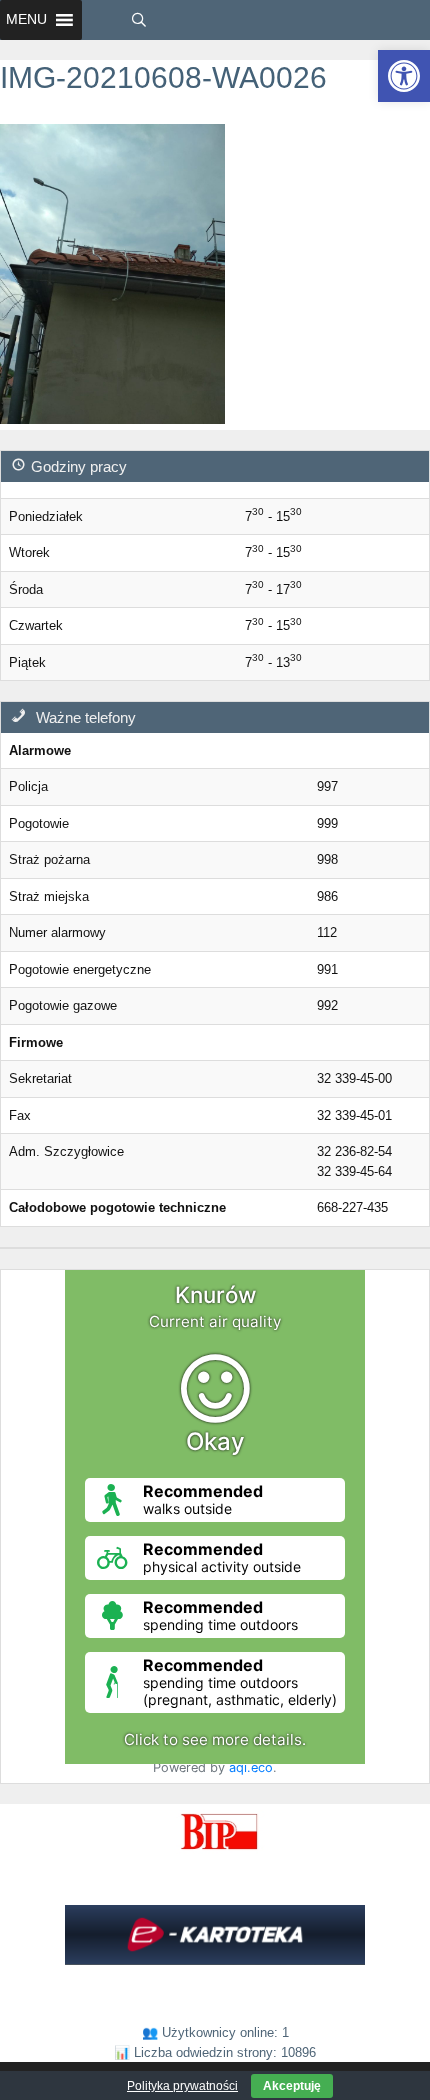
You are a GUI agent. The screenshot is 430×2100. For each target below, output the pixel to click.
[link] (404, 76)
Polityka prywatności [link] (182, 2086)
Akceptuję (292, 2086)
